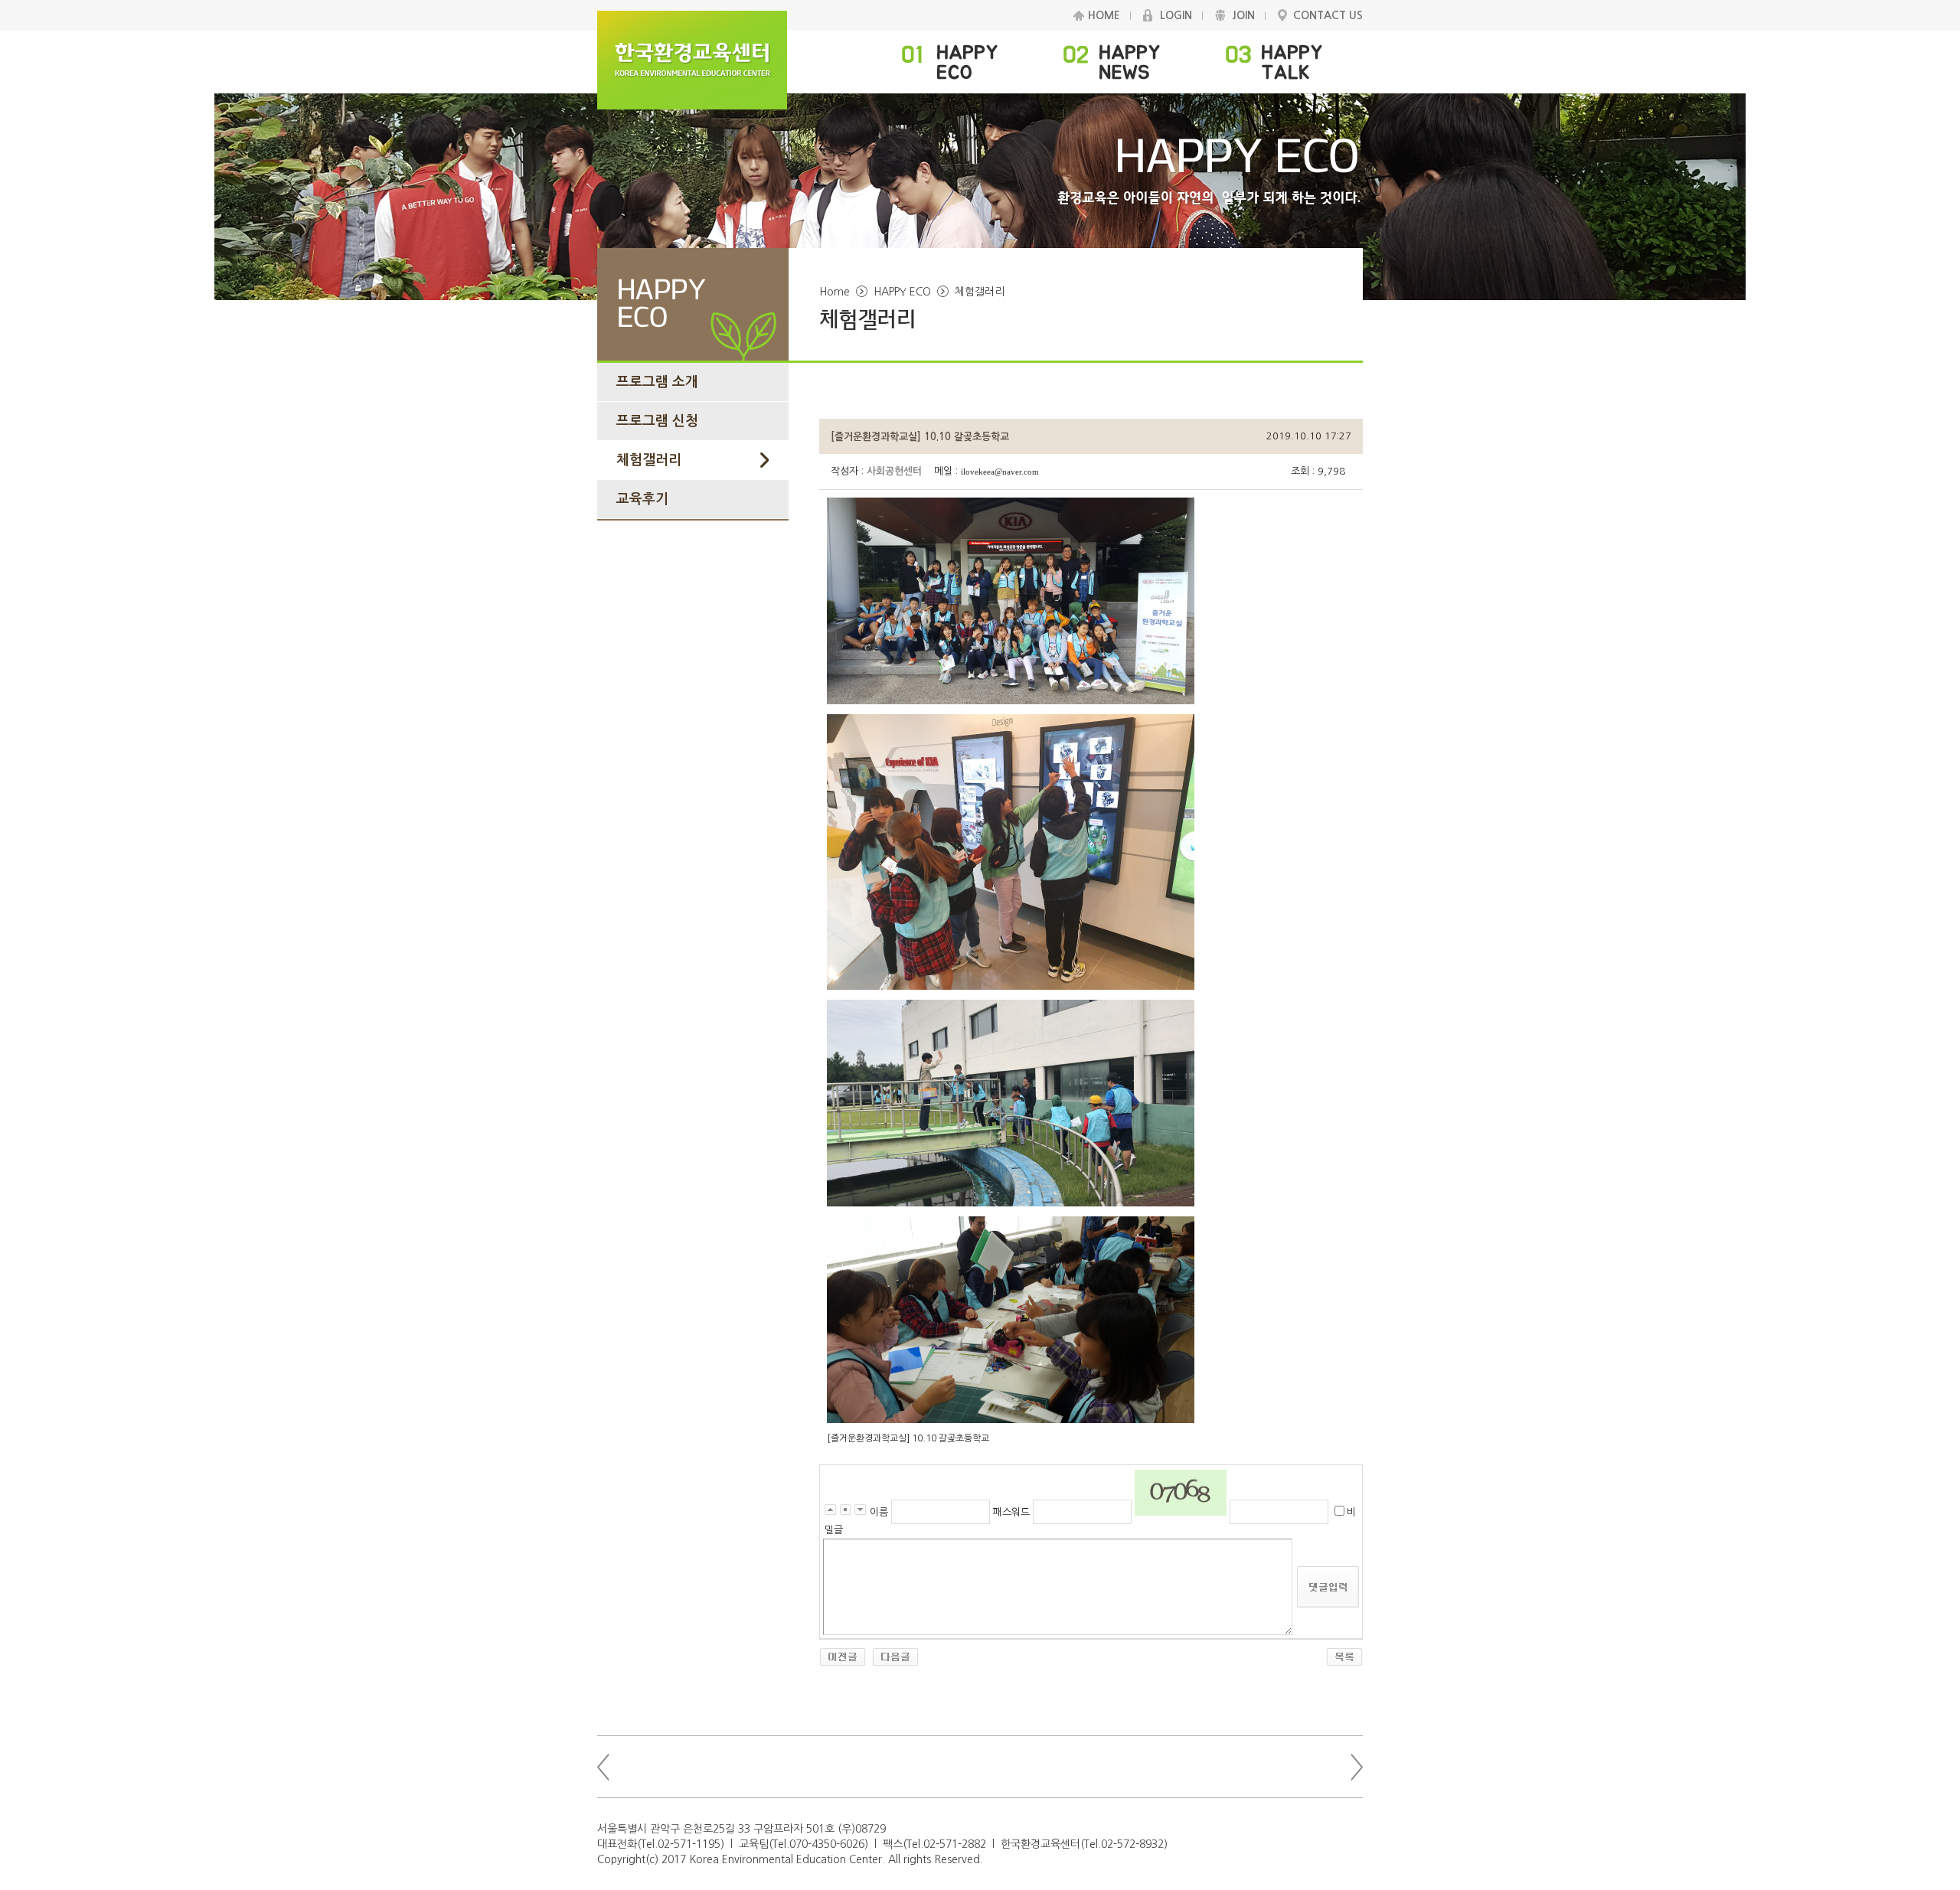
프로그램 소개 (657, 382)
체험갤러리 (649, 460)
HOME (1104, 15)
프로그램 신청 (657, 421)
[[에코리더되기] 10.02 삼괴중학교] (895, 1656)
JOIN (1243, 15)
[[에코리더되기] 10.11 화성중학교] (843, 1656)
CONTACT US (1328, 15)
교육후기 (642, 499)
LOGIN (1176, 15)
